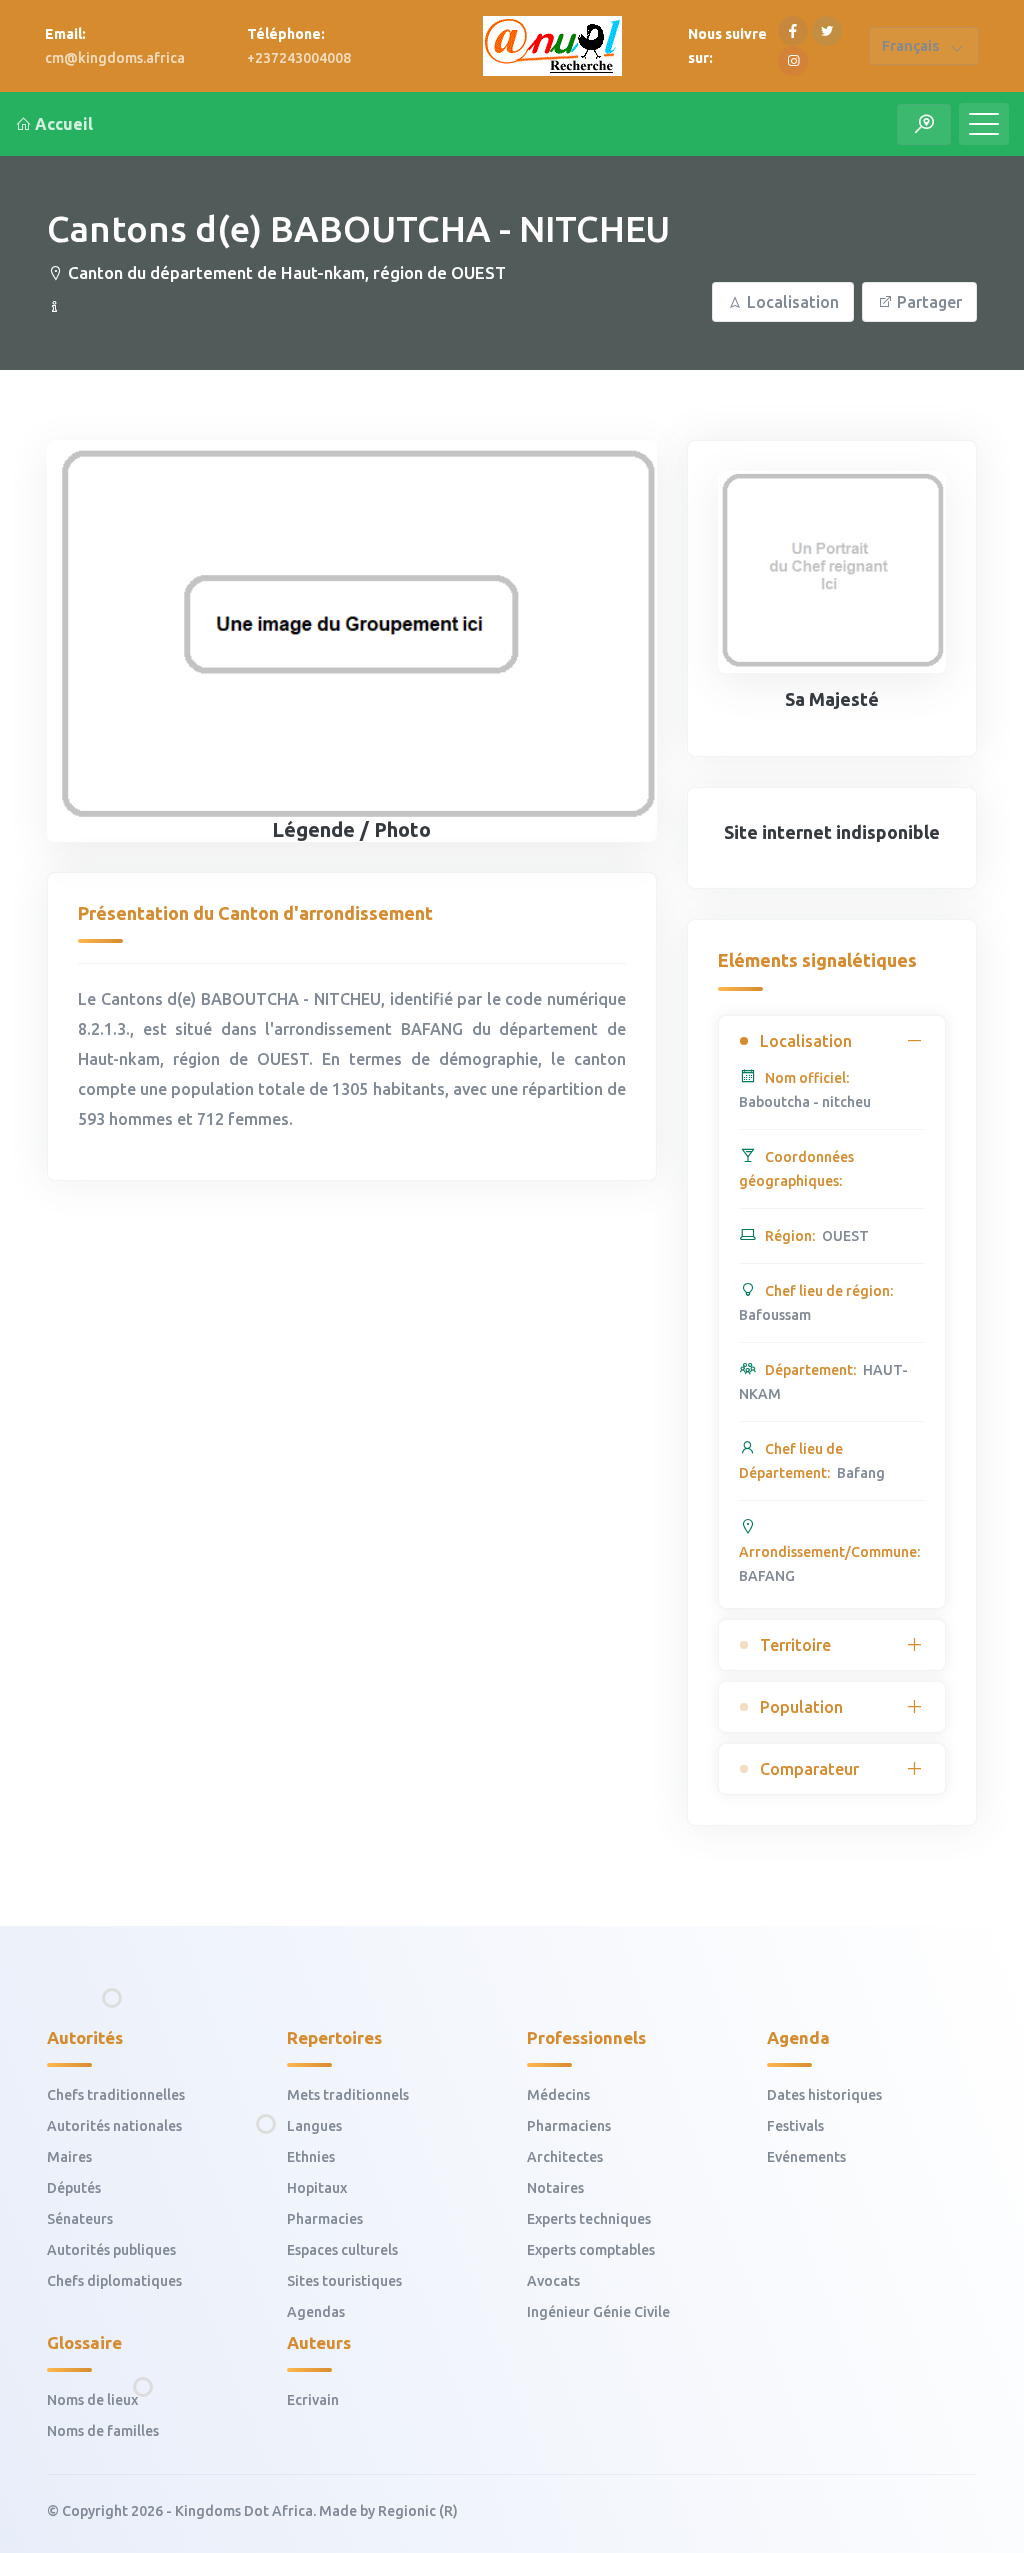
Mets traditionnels (348, 2095)
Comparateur (809, 1769)
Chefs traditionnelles (116, 2095)
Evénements (806, 2157)
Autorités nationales (114, 2126)
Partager (929, 302)
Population (801, 1707)
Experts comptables (591, 2250)
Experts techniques (589, 2219)
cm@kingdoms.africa (115, 58)
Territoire (795, 1645)
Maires (69, 2157)
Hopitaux (317, 2188)
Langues (314, 2126)
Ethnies (311, 2157)
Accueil (64, 124)
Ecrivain (313, 2400)
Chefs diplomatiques (114, 2281)
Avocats (553, 2281)
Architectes (565, 2157)
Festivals (795, 2126)
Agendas (316, 2312)
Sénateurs (80, 2219)
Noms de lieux (92, 2400)
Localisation (793, 302)
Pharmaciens (569, 2126)
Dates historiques (824, 2095)
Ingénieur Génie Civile (598, 2312)
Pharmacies (325, 2219)
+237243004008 (299, 58)
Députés (74, 2188)
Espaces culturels (342, 2250)
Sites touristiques (344, 2281)
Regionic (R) (418, 2511)
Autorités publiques (111, 2250)
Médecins (558, 2095)
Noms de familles (103, 2431)
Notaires (555, 2188)
